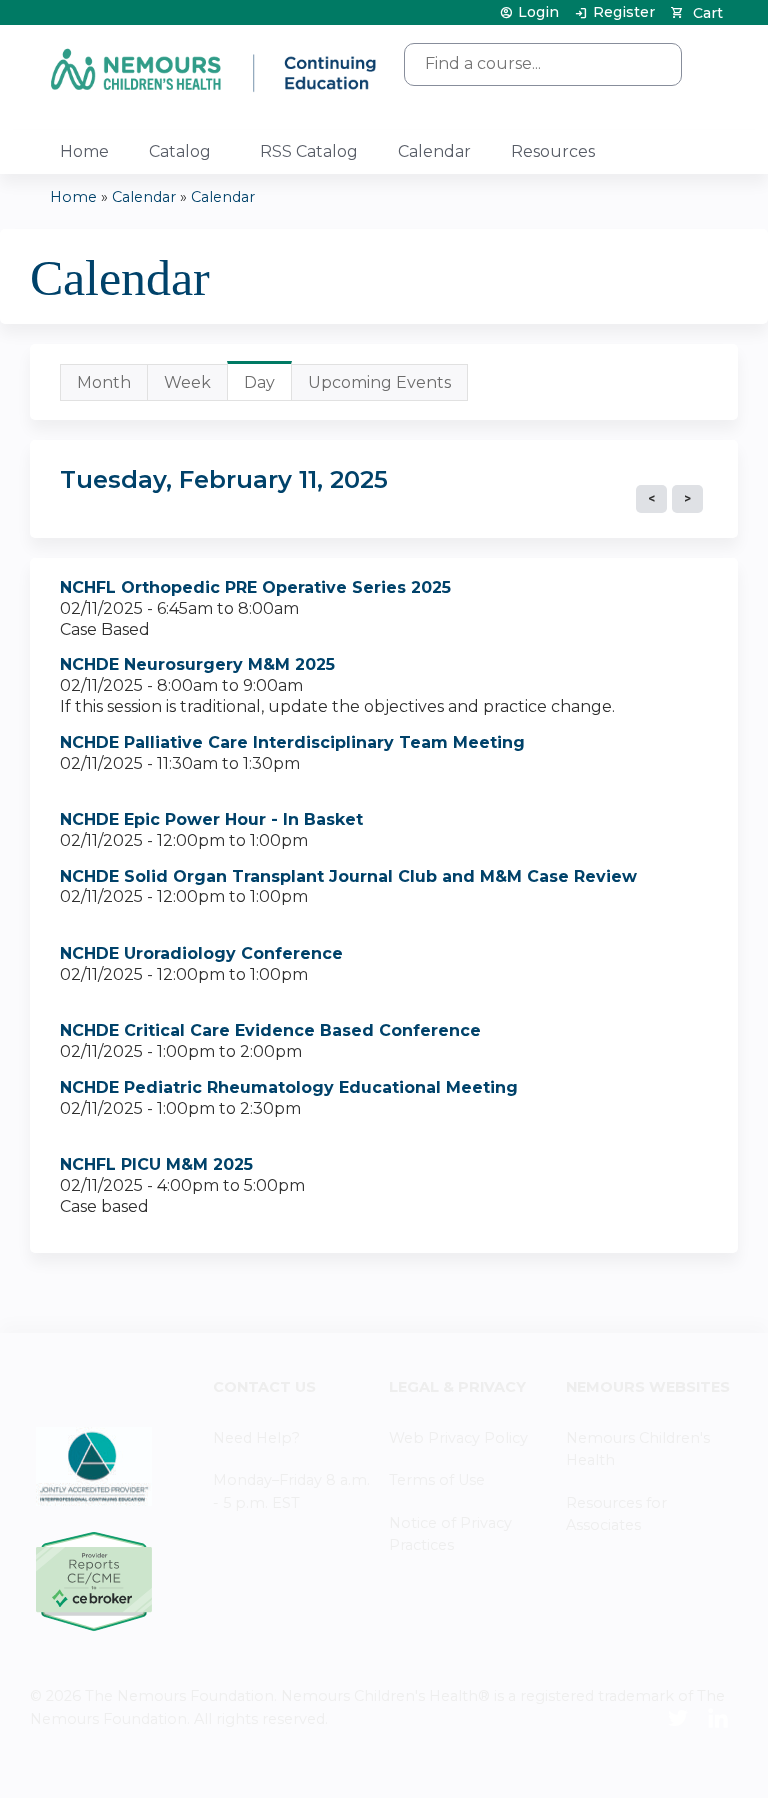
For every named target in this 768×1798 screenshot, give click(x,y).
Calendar (434, 151)
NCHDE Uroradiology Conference (201, 953)
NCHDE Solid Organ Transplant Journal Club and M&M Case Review (348, 876)
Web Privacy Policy (458, 1438)
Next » (687, 499)
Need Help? (256, 1438)
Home (84, 151)
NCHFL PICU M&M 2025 (156, 1164)
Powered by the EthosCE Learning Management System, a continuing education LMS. (667, 1765)
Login (538, 12)
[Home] (215, 69)
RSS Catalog (309, 151)
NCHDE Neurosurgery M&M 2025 (197, 664)
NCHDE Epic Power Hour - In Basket (211, 819)
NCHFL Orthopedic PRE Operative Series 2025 (255, 587)
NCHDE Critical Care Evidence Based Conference (270, 1030)
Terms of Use (437, 1480)
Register (624, 12)
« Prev (651, 499)
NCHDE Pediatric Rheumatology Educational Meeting (289, 1087)
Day (268, 387)
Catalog (180, 151)
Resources (553, 151)
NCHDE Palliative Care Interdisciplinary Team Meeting (292, 742)
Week (187, 382)
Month (104, 382)
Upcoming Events (379, 382)
